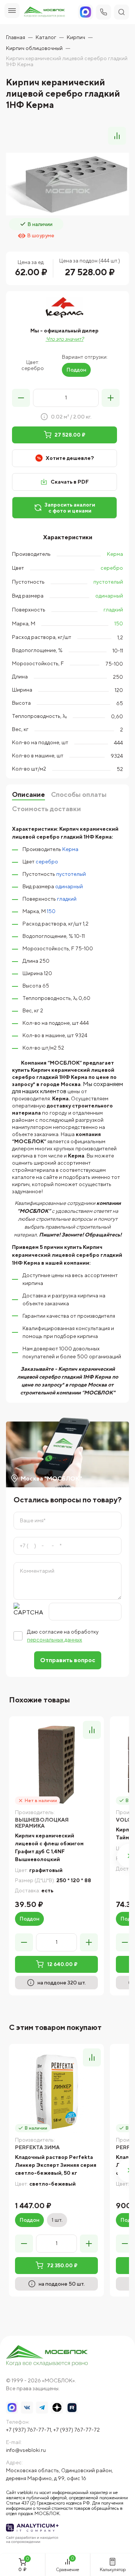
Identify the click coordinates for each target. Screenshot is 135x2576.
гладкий (113, 610)
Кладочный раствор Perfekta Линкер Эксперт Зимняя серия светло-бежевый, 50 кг (56, 2165)
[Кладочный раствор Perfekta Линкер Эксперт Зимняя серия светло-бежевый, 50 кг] (56, 2091)
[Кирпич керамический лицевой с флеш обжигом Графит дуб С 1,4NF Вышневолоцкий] (56, 1764)
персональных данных (55, 1640)
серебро (112, 568)
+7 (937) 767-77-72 (76, 2430)
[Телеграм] (42, 2408)
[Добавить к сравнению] (117, 136)
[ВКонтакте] (27, 2408)
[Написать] (85, 12)
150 (119, 624)
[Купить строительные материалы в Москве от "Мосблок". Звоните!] (47, 2356)
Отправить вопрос (68, 1660)
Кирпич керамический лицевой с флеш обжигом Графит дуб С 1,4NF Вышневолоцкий (49, 1847)
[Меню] (12, 11)
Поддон (76, 370)
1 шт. (57, 2220)
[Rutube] (72, 2408)
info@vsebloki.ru (26, 2450)
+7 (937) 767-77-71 (28, 2430)
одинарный (109, 596)
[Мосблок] (44, 12)
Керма (115, 554)
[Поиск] (121, 12)
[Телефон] (103, 12)
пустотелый (108, 582)
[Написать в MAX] (12, 2408)
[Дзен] (57, 2408)
